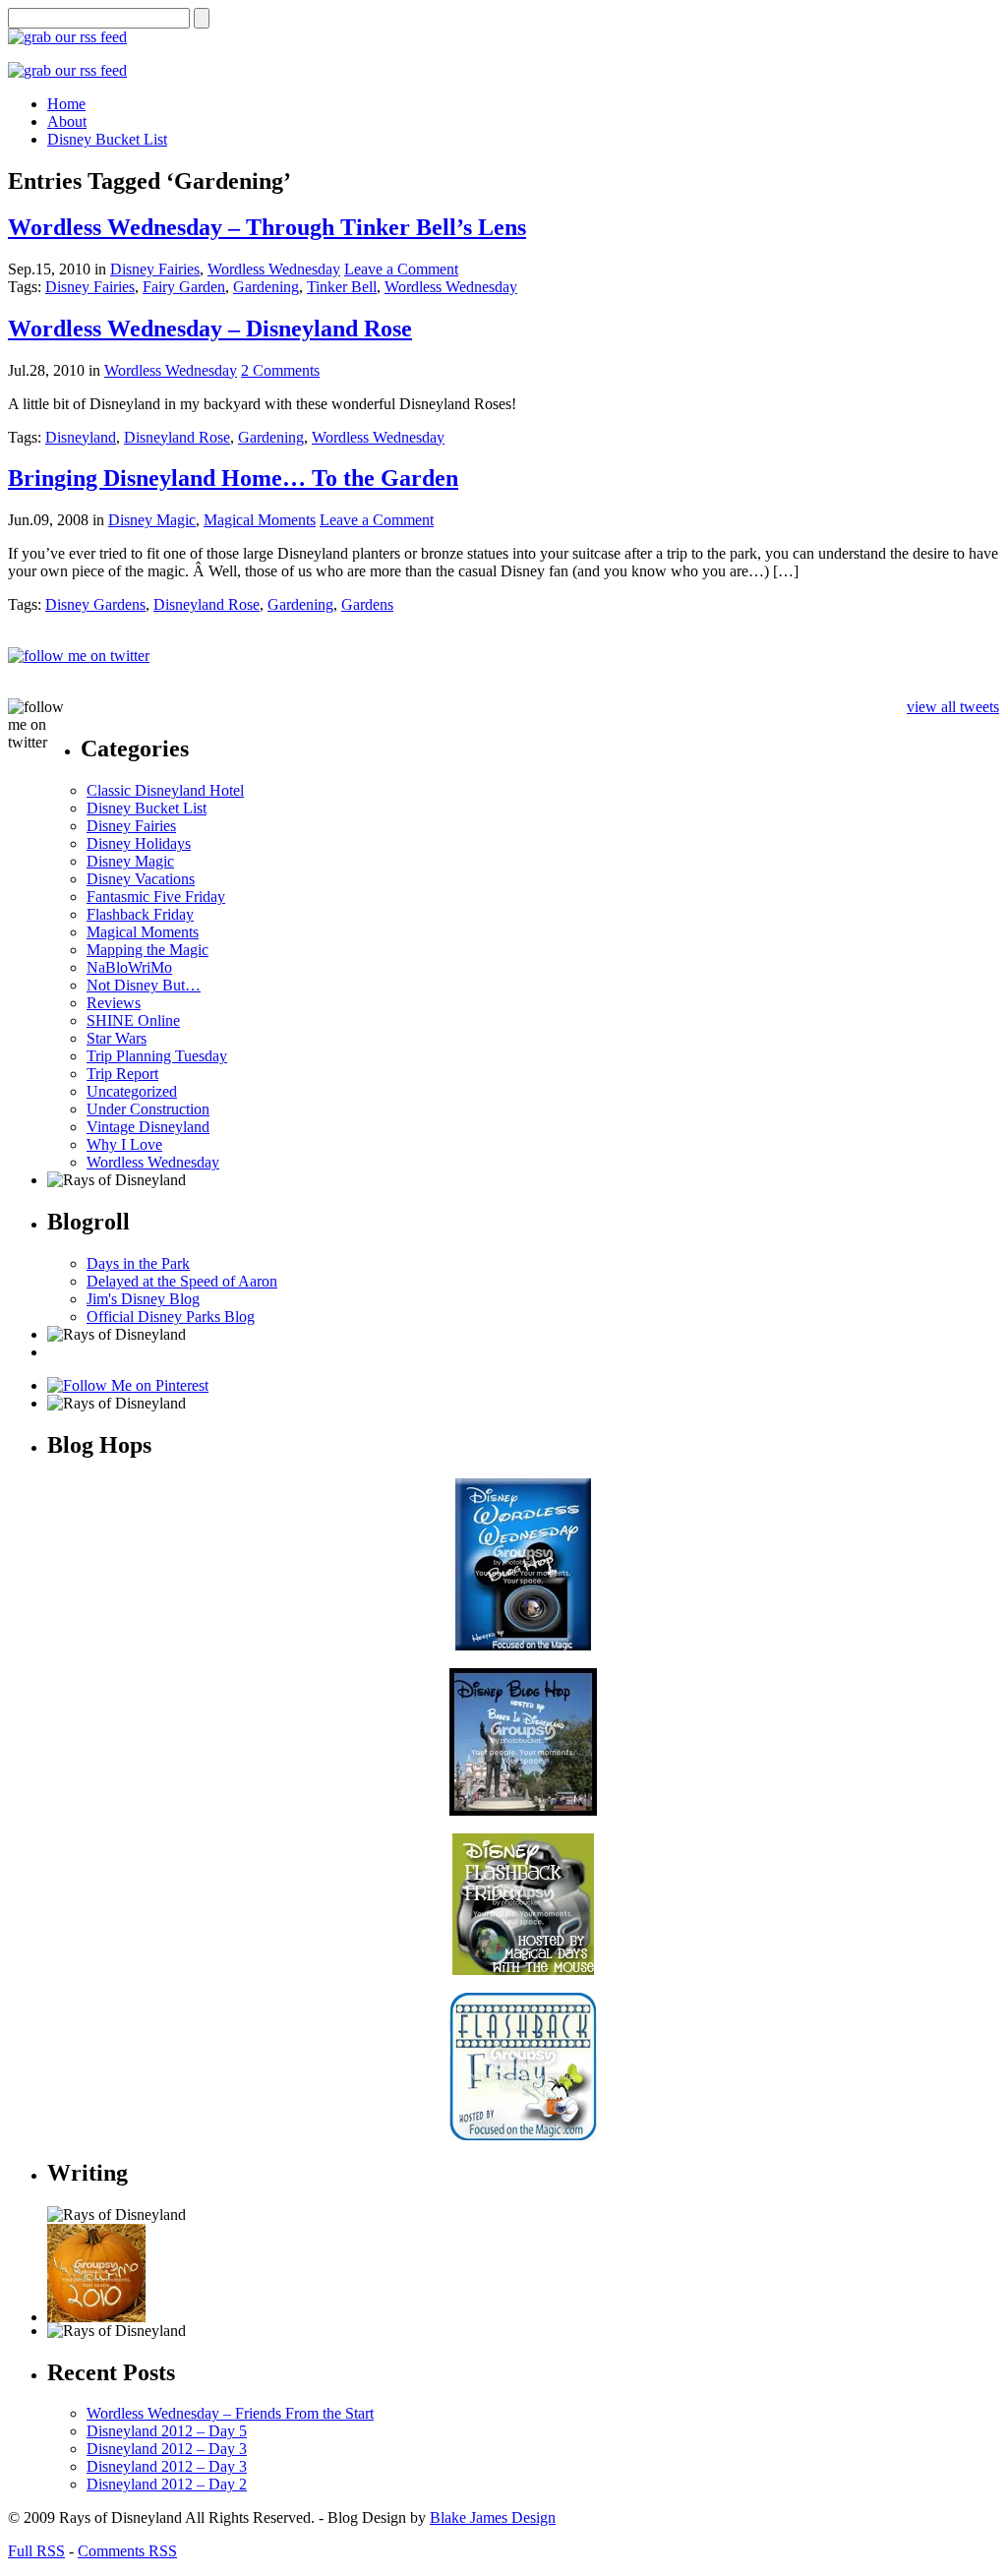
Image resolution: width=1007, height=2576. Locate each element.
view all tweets (953, 707)
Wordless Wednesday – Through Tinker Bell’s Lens (267, 227)
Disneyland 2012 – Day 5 (167, 2431)
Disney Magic (152, 520)
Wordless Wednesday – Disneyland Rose (210, 329)
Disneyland (81, 437)
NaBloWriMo (129, 967)
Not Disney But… (144, 985)
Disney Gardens (95, 604)
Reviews (114, 1003)
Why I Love (124, 1144)
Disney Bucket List (147, 808)
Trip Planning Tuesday (157, 1056)
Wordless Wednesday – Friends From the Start (230, 2413)
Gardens (367, 604)
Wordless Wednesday (274, 269)
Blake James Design (493, 2517)
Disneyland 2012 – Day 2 (167, 2484)
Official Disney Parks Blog (171, 1317)
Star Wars (117, 1038)
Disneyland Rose (177, 437)
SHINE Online (133, 1020)
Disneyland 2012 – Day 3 (167, 2449)
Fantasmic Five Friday (156, 897)
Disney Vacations (141, 879)
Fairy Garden (184, 287)
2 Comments (280, 370)
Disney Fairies (155, 269)
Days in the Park (138, 1263)
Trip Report (122, 1074)
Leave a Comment (401, 269)
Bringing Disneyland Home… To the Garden (233, 478)
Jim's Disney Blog (143, 1299)
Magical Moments (260, 520)
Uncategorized (132, 1091)
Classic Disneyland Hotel (165, 790)
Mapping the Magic (148, 950)
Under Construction (148, 1109)
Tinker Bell (342, 287)
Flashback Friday (140, 914)
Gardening (266, 287)
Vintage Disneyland (148, 1127)
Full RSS (36, 2551)
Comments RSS (127, 2551)
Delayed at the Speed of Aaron (182, 1281)
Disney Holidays (139, 843)
